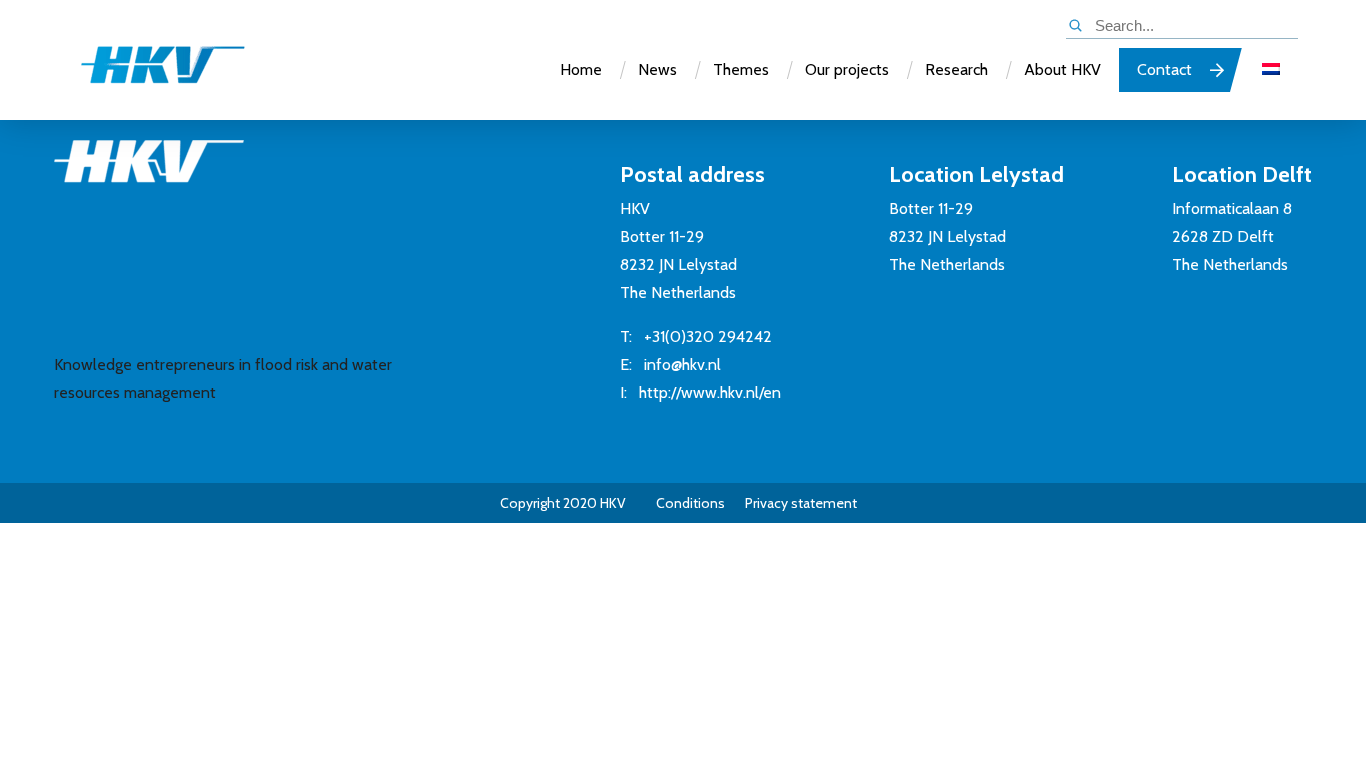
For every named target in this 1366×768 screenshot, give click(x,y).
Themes (741, 69)
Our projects (847, 69)
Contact (1164, 69)
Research (956, 69)
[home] (143, 73)
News (657, 69)
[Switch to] (1271, 70)
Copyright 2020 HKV (563, 503)
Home (581, 69)
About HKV (1062, 69)
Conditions (690, 503)
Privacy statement (801, 503)
